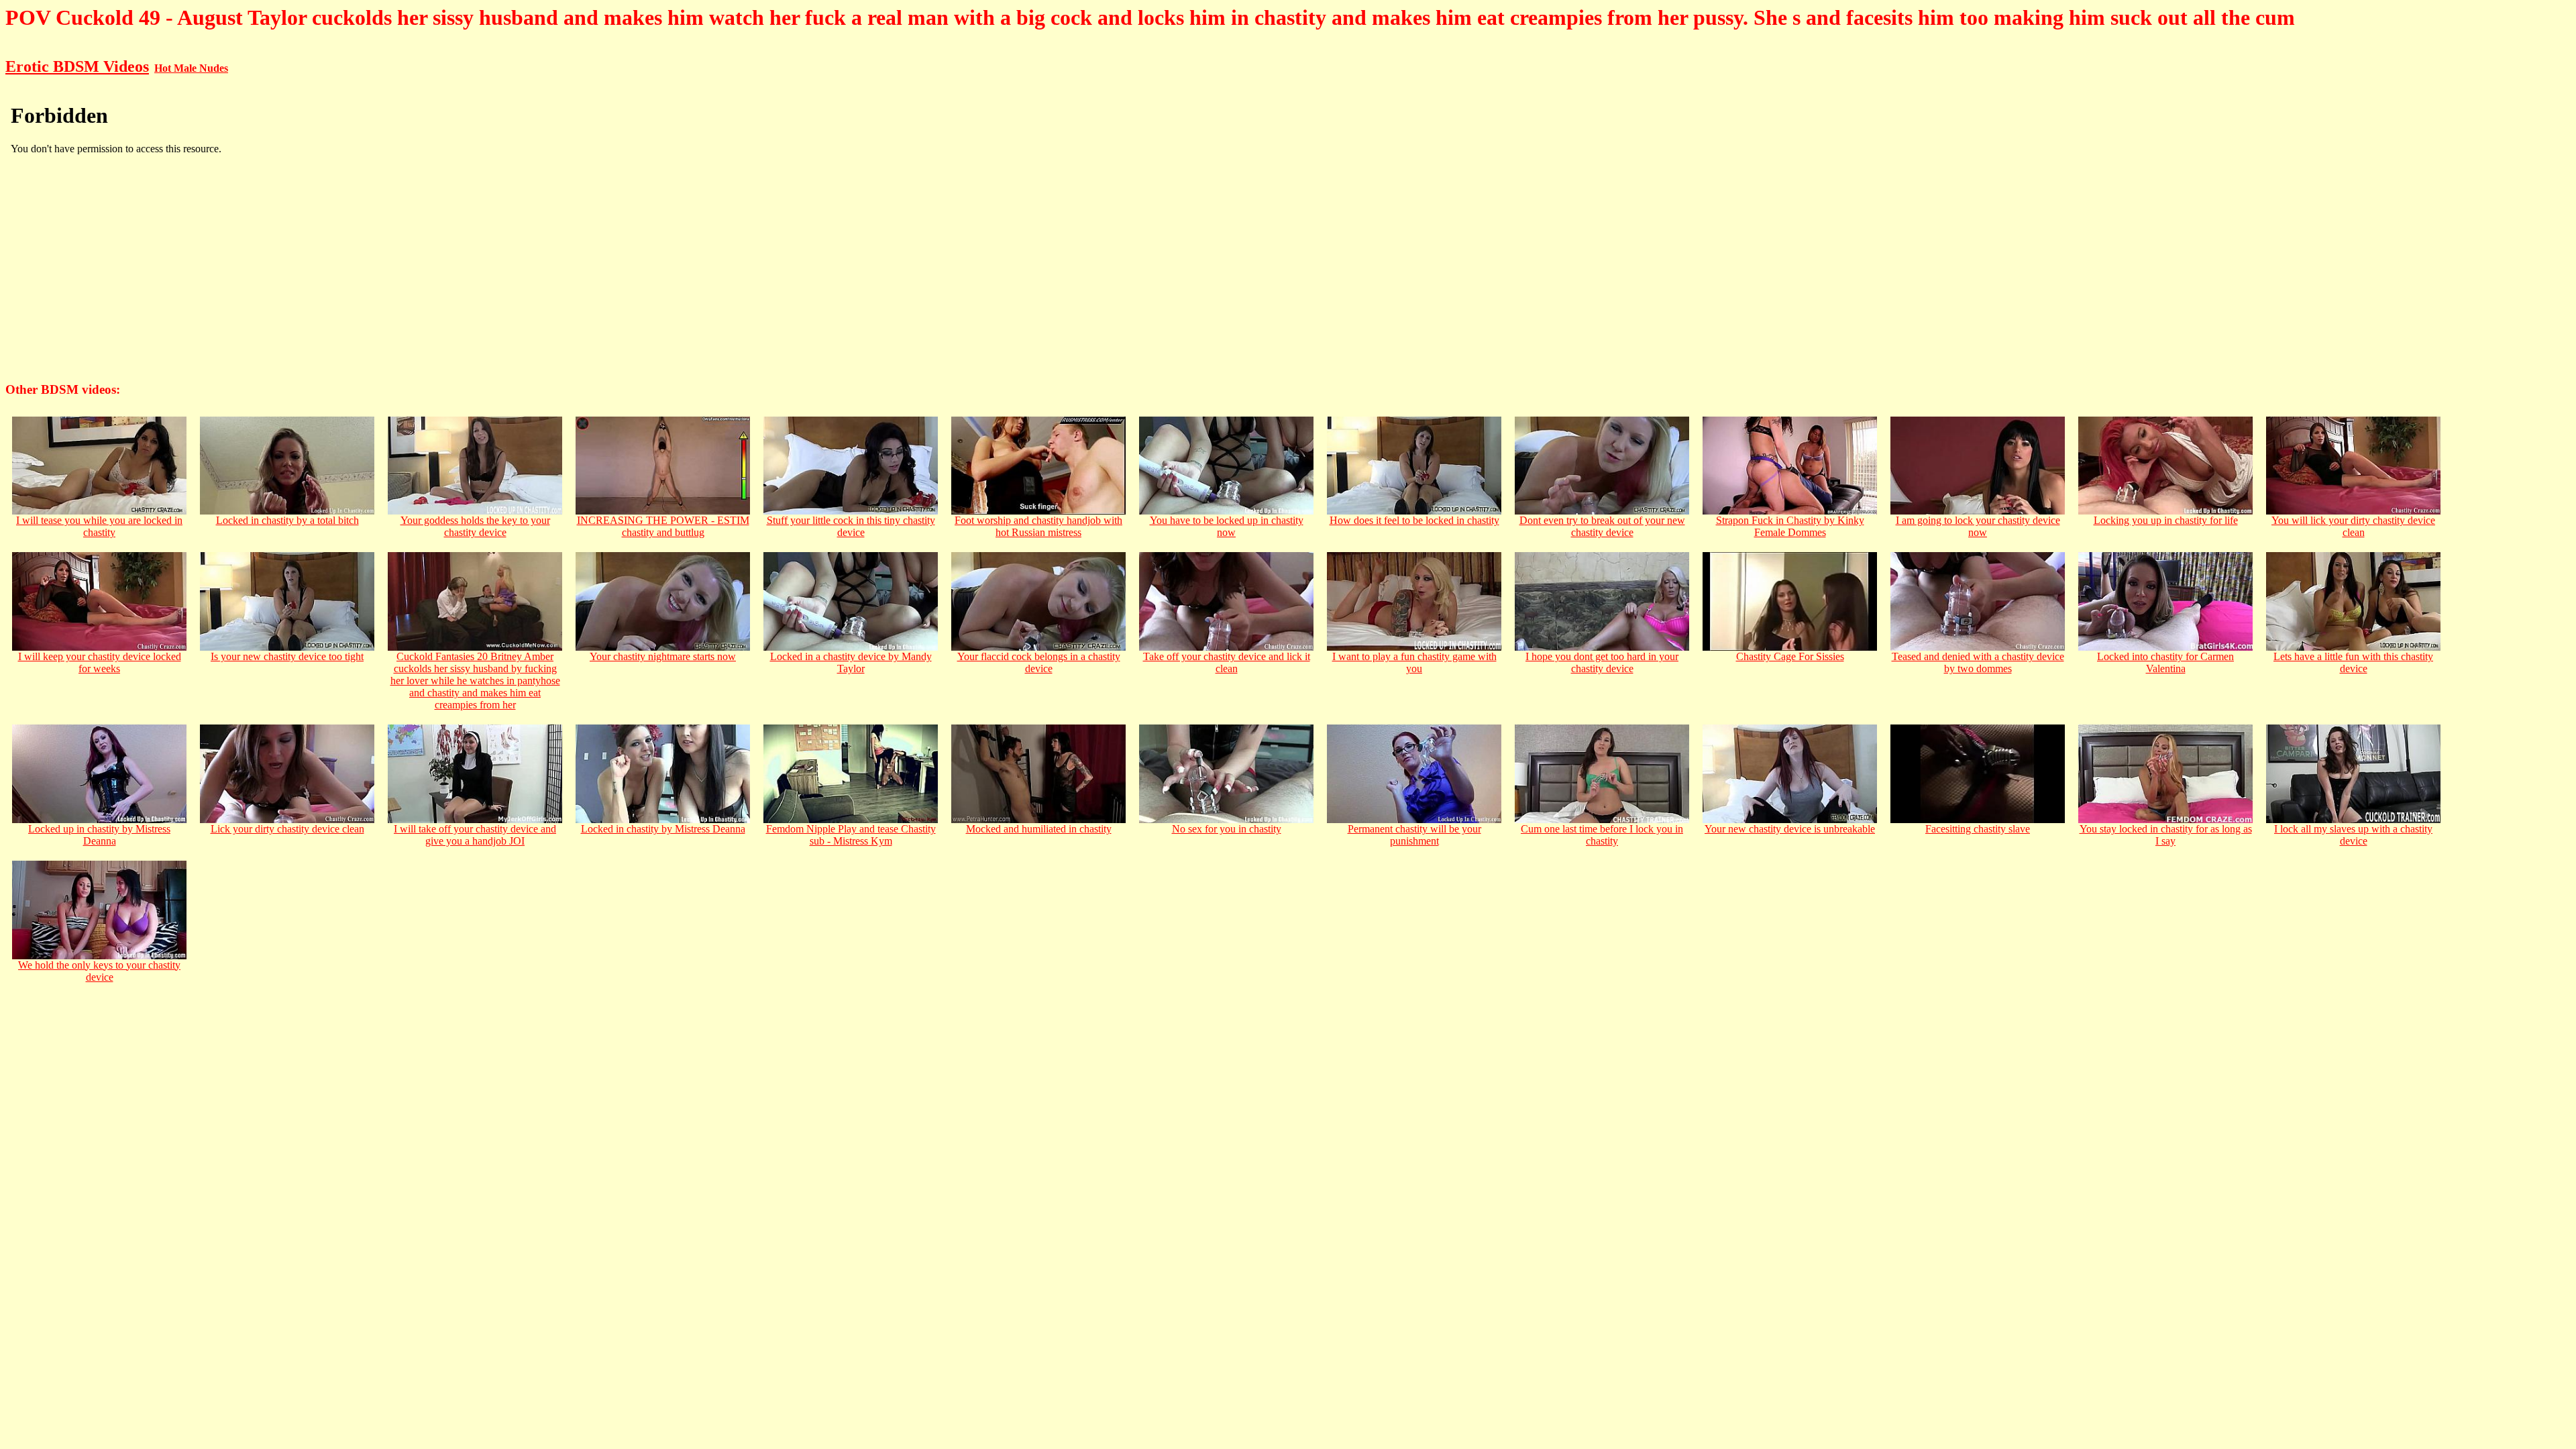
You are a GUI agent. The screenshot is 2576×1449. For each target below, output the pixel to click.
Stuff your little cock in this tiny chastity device (851, 526)
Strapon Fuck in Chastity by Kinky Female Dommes (1790, 526)
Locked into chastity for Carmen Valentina (2165, 662)
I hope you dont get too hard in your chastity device (1602, 662)
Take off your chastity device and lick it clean (1227, 662)
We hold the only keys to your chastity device (99, 971)
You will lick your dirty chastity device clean (2353, 526)
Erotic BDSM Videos (77, 66)
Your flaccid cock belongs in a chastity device (1039, 662)
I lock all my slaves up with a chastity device (2353, 835)
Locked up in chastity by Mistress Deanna (99, 835)
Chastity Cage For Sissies (1790, 656)
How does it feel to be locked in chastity (1414, 520)
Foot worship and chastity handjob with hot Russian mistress (1038, 526)
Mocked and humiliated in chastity (1039, 829)
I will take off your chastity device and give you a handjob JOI (475, 835)
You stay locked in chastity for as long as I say (2166, 835)
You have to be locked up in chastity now (1227, 526)
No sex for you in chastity (1227, 829)
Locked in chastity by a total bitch (287, 520)
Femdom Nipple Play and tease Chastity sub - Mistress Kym (851, 835)
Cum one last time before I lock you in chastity (1602, 835)
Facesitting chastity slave (1978, 829)
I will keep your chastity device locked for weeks (100, 662)
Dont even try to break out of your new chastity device (1602, 526)
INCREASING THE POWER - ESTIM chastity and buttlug (663, 526)
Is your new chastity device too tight (287, 656)
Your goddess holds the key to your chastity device (475, 526)
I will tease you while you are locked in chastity (99, 526)
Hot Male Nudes (191, 68)
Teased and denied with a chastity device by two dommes (1978, 662)
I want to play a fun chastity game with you (1414, 662)
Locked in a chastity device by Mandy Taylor (851, 662)
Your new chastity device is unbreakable (1790, 829)
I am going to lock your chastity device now (1978, 526)
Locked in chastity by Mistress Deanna (663, 829)
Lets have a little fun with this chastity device (2353, 662)
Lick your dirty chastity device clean (287, 829)
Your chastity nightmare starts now (663, 656)
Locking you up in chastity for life (2166, 520)
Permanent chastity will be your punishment (1414, 835)
